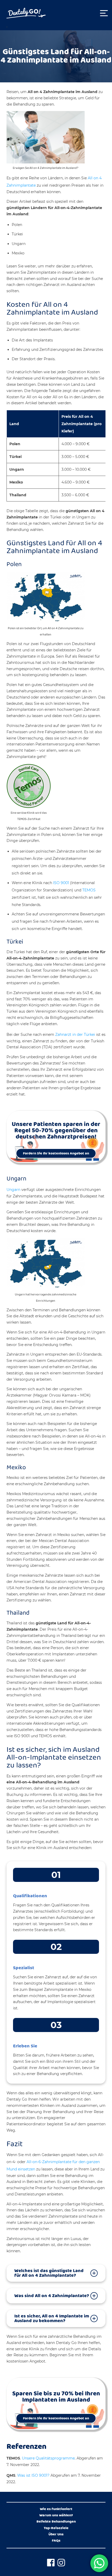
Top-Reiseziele (56, 2528)
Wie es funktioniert (56, 2509)
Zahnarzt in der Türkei (75, 1035)
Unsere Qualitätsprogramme (48, 2458)
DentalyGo (26, 13)
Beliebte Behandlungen (56, 2522)
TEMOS (89, 890)
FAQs (56, 2541)
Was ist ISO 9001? (33, 2475)
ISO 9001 (61, 883)
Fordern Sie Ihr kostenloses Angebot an (56, 1153)
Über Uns (56, 2535)
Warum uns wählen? (56, 2516)
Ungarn (13, 1190)
